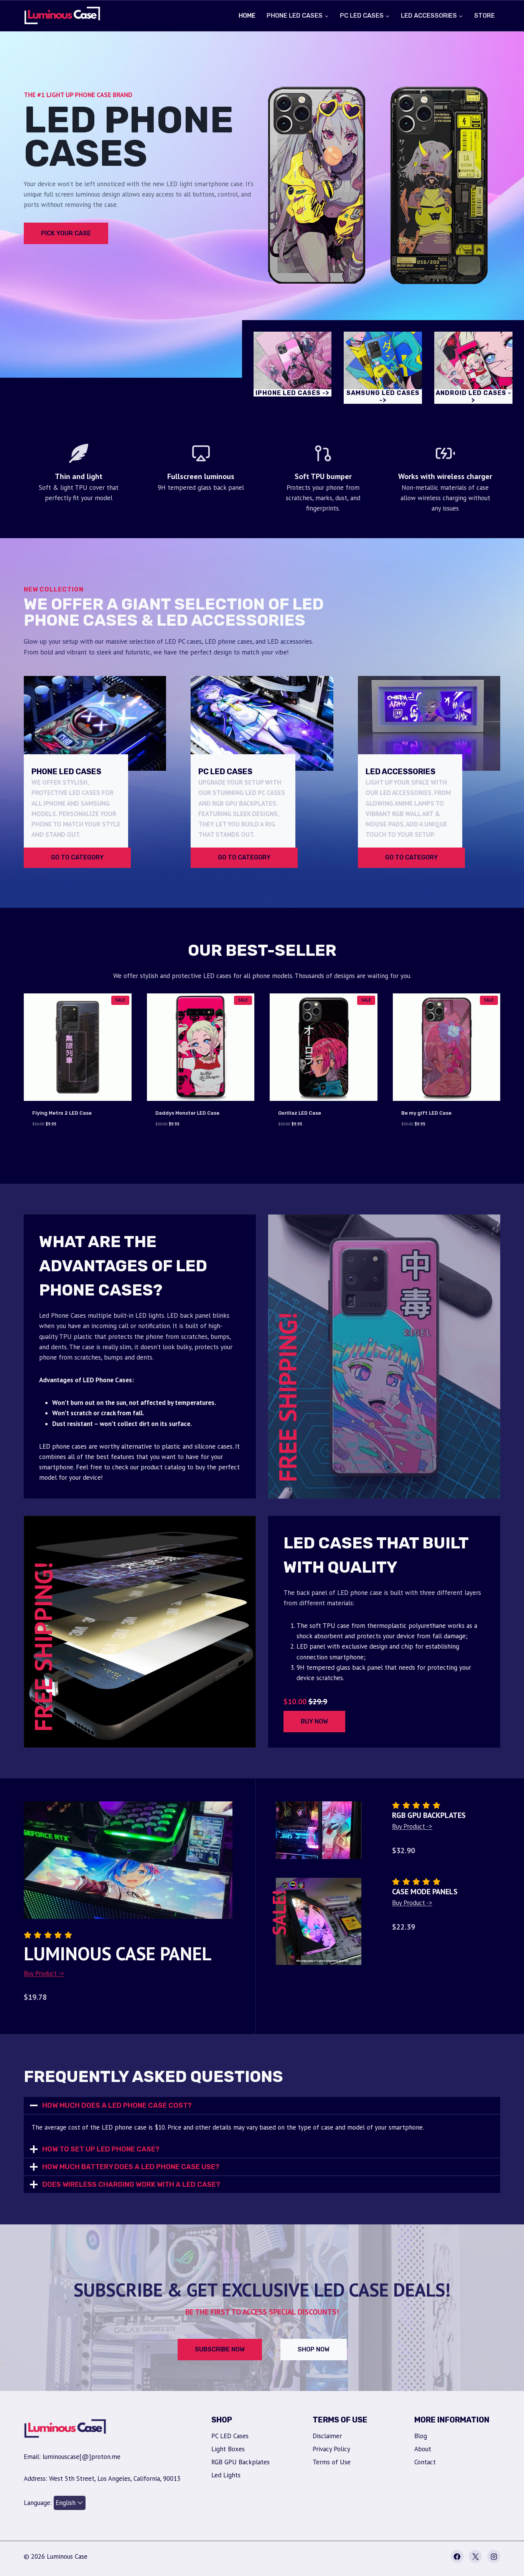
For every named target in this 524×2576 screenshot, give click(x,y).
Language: (39, 2503)
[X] (475, 2556)
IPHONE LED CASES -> (292, 393)
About (423, 2449)
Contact (425, 2462)
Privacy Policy (331, 2449)
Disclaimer (327, 2436)
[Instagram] (494, 2556)
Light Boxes (228, 2449)
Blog (421, 2436)
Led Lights (226, 2475)
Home (247, 16)
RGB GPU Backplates (241, 2462)
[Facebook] (457, 2556)
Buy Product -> (44, 1973)
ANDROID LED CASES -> (474, 397)
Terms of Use (332, 2462)
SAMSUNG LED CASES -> (383, 397)
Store (484, 16)
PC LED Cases (230, 2436)
